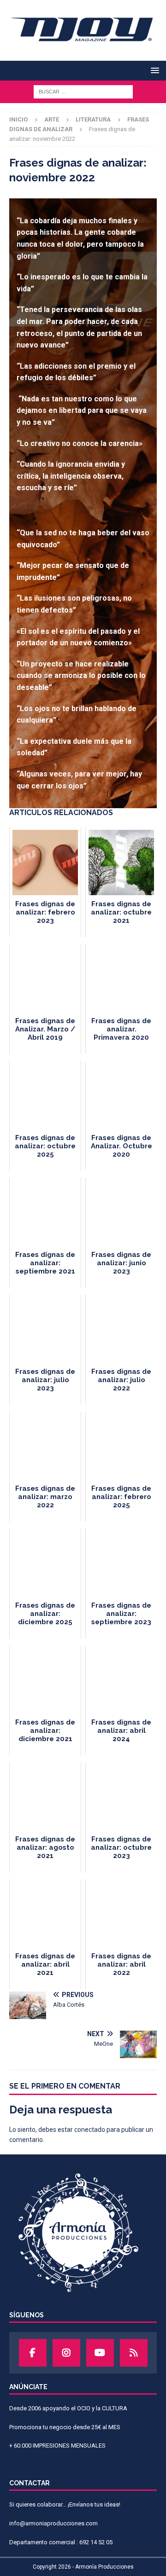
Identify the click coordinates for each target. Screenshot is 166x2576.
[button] (153, 70)
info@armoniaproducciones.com (53, 2523)
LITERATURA (93, 119)
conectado (90, 2130)
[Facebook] (33, 2353)
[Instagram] (66, 2353)
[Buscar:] (83, 91)
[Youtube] (100, 2353)
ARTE (52, 119)
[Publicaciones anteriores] (134, 2353)
